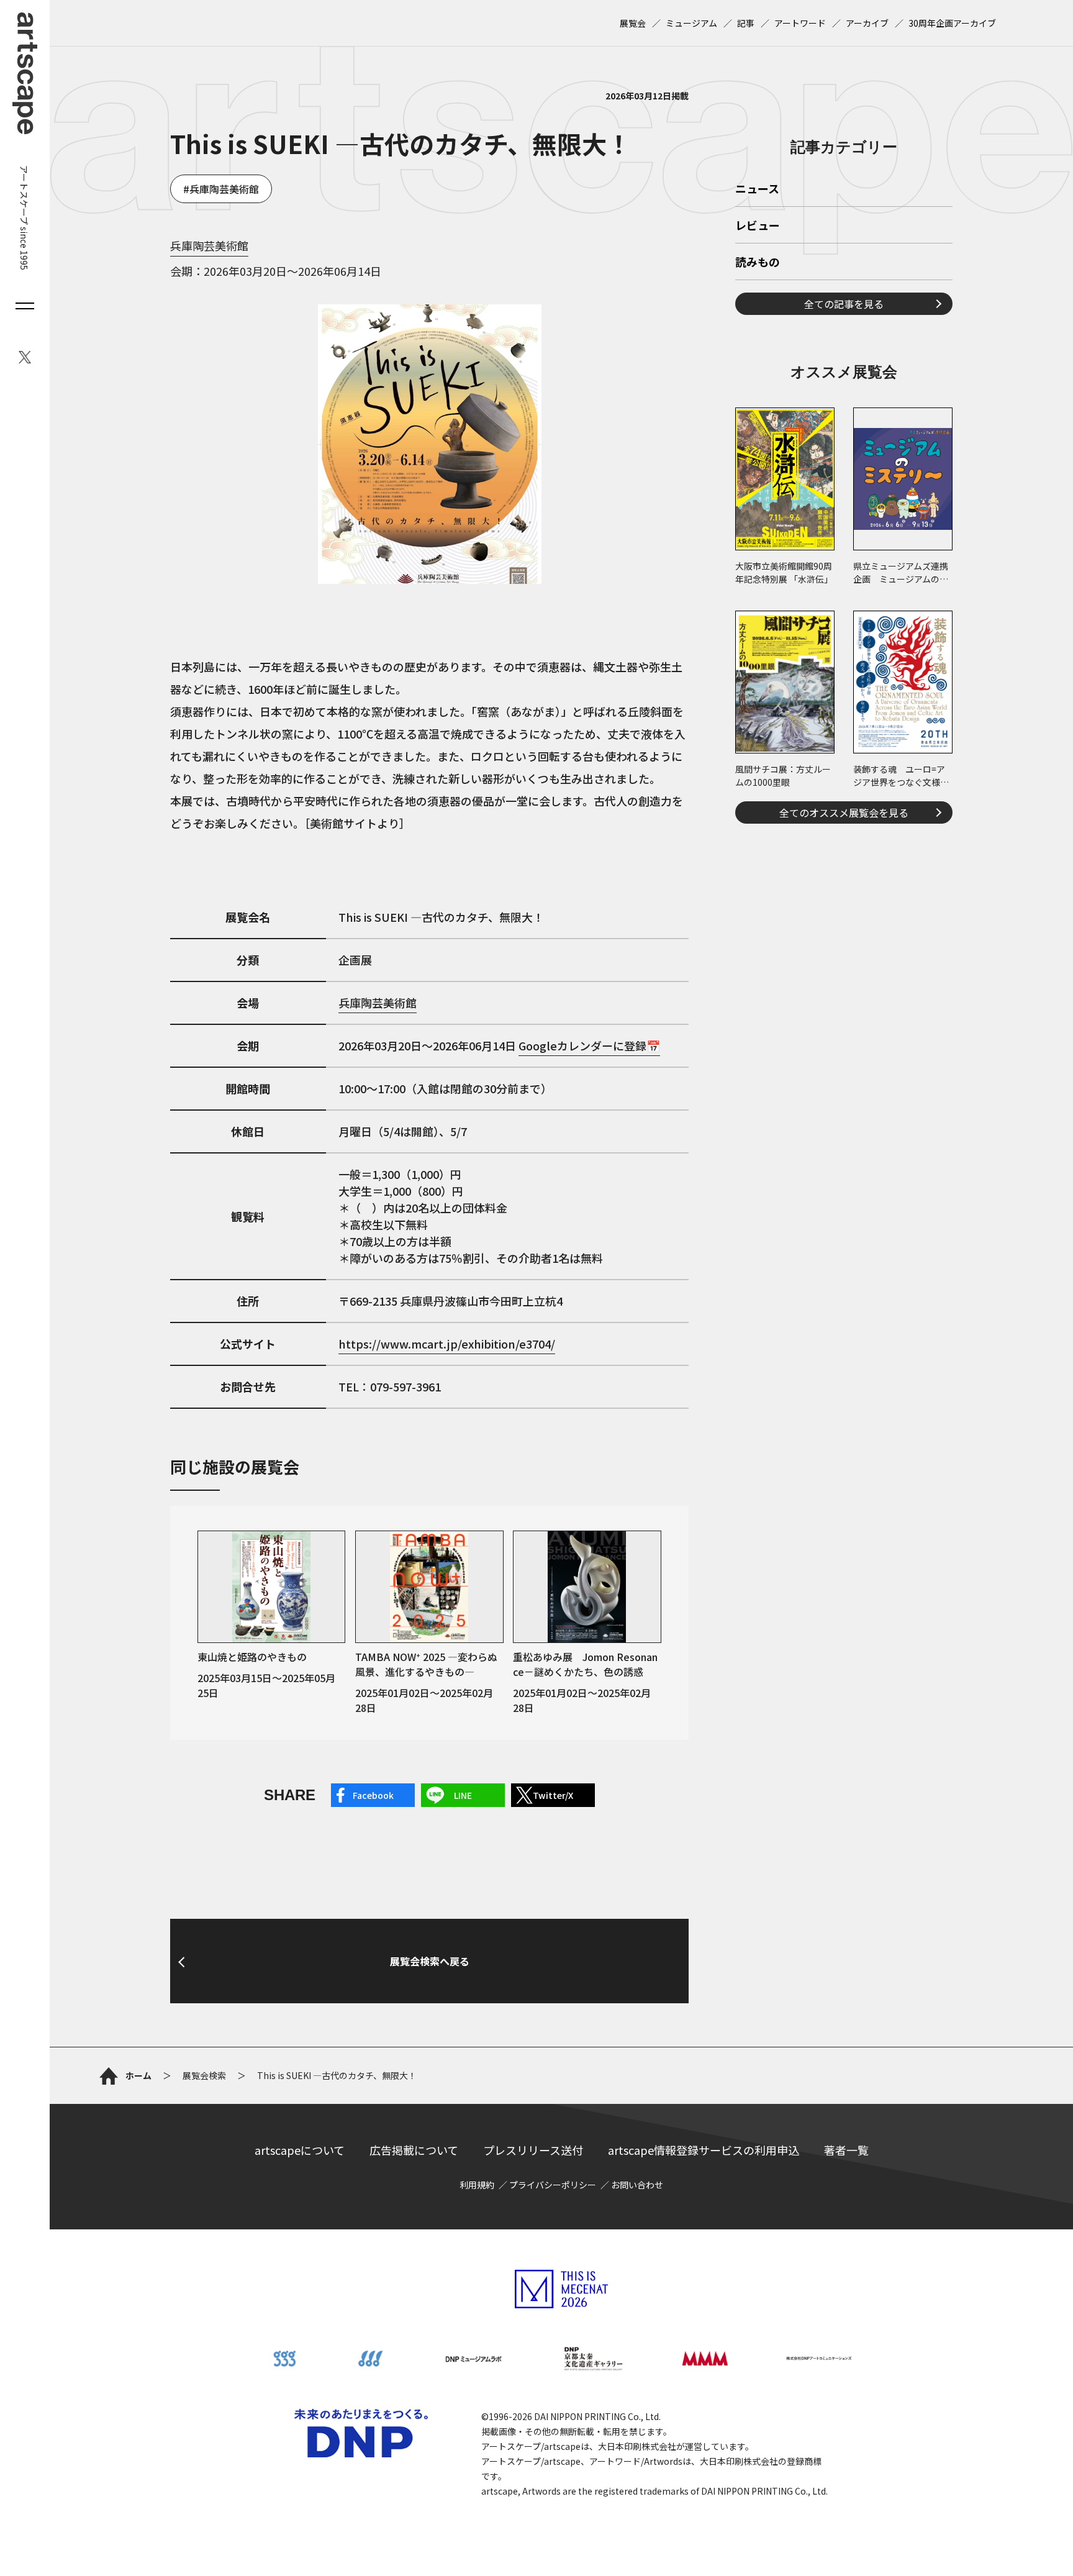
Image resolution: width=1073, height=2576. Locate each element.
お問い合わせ (637, 2185)
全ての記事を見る (844, 304)
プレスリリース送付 (533, 2150)
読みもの (758, 263)
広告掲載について (414, 2150)
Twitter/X (553, 1795)
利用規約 (477, 2185)
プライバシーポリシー (553, 2185)
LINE (463, 1795)
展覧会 (633, 23)
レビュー (758, 226)
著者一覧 (846, 2150)
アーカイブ (867, 23)
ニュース (757, 189)
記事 (746, 23)
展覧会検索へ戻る (430, 1961)
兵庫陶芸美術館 (224, 189)
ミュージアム (691, 23)
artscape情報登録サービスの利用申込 (704, 2150)
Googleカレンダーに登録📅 (589, 1045)
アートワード (800, 23)
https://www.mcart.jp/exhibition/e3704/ (447, 1344)
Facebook (373, 1795)
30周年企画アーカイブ (952, 23)
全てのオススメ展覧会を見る (844, 812)
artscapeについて (300, 2150)
